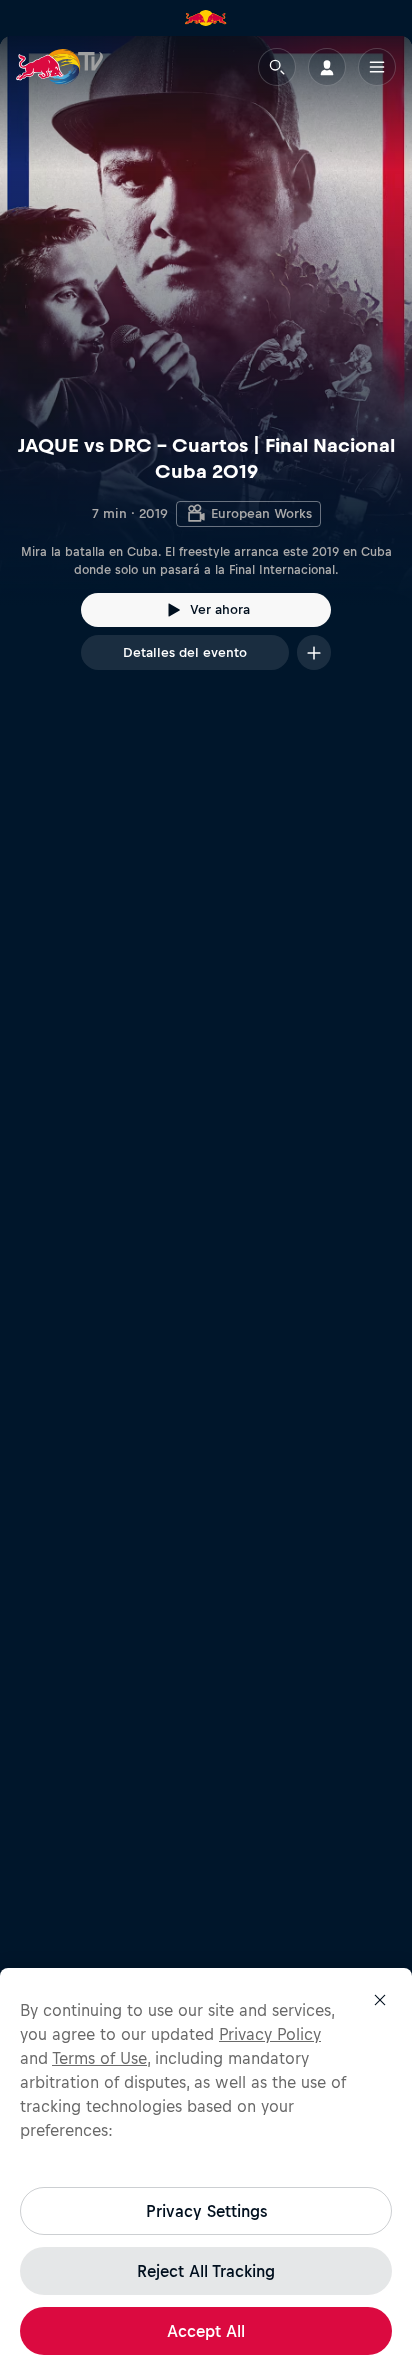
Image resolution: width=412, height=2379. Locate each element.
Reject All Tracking (206, 2271)
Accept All (206, 2331)
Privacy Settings (206, 2211)
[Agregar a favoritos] (314, 652)
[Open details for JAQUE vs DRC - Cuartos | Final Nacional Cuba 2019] (206, 371)
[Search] (277, 67)
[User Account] (327, 67)
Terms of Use (99, 2058)
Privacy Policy (270, 2034)
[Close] (380, 2000)
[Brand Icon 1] (206, 18)
